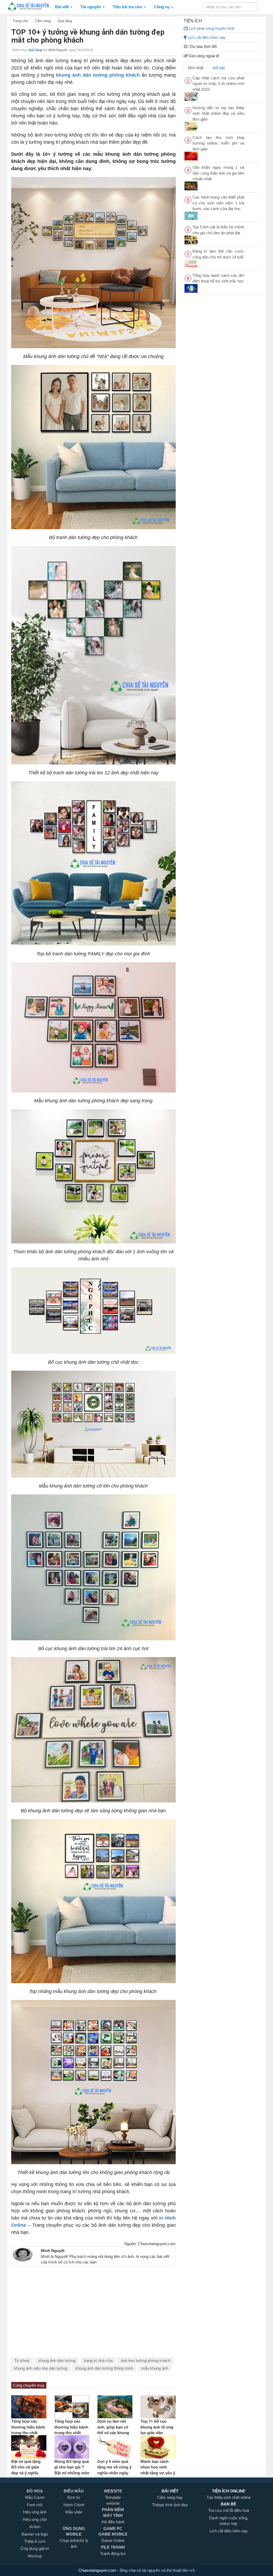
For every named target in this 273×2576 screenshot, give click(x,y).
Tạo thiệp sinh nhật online (229, 2497)
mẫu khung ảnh (155, 2368)
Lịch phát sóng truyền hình (211, 28)
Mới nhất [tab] (196, 68)
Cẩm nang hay (170, 2497)
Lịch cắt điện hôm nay (206, 37)
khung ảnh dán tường (57, 2361)
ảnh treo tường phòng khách (145, 2361)
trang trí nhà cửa (98, 2361)
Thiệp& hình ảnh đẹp (170, 2505)
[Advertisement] (93, 2315)
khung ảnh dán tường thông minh (104, 2368)
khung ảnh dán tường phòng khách (98, 75)
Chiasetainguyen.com (98, 2570)
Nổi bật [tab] (219, 68)
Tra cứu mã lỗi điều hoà (229, 2510)
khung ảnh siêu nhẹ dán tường (41, 2368)
